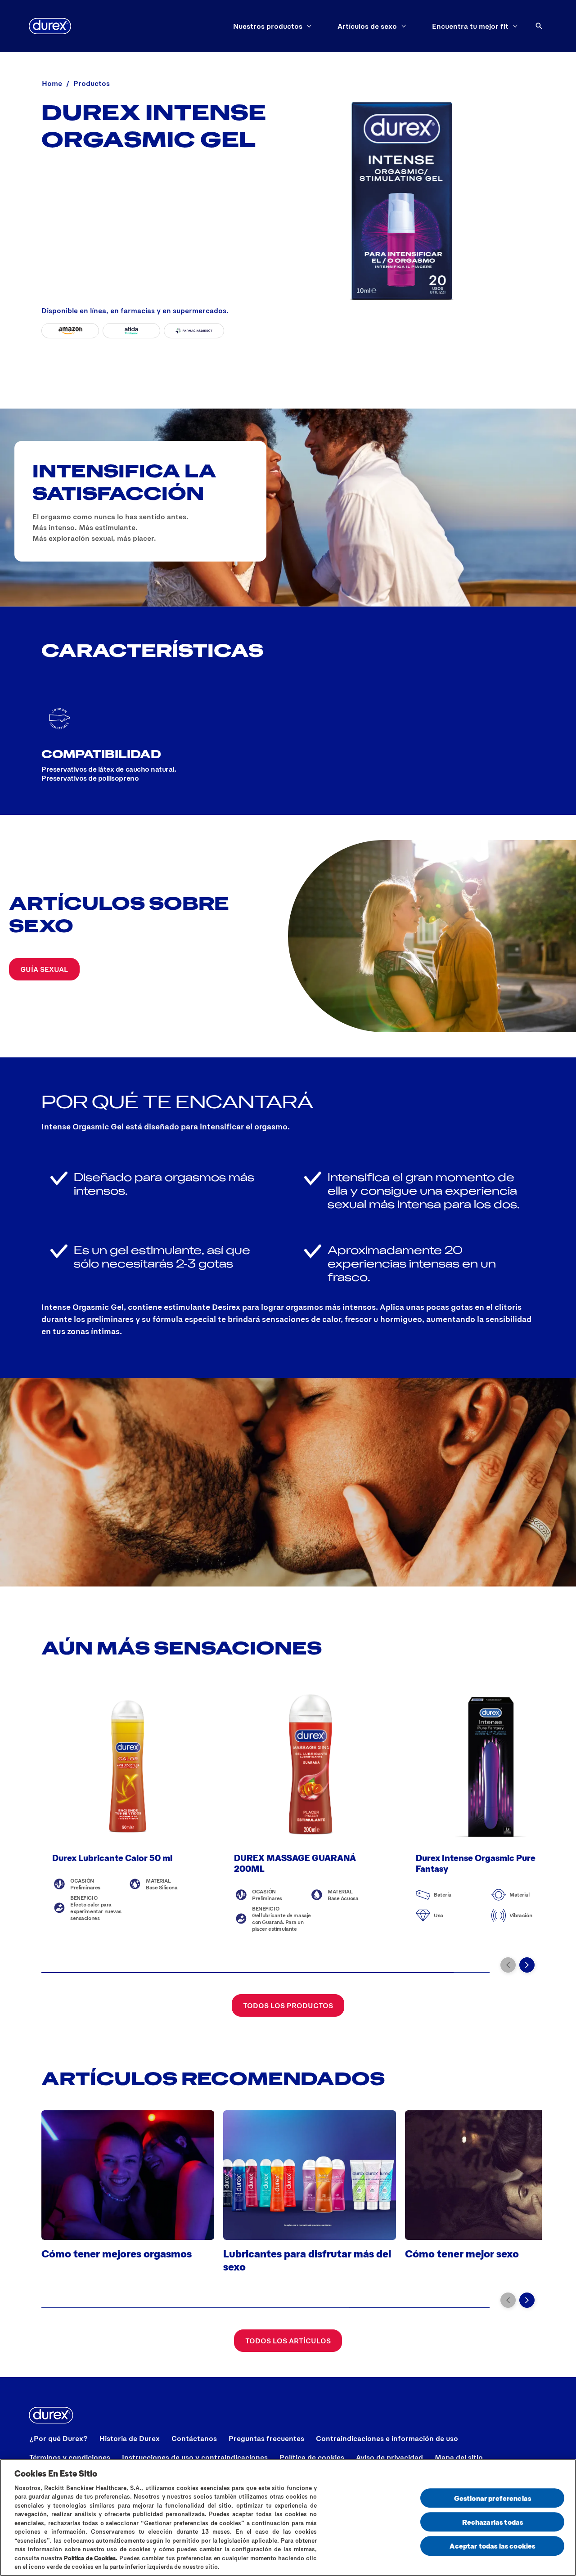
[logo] (50, 26)
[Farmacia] (194, 331)
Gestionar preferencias (493, 2498)
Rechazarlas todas (493, 2522)
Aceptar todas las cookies (492, 2546)
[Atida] (131, 331)
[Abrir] (539, 26)
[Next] (527, 1965)
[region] (288, 2518)
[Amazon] (70, 331)
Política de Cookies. (91, 2558)
